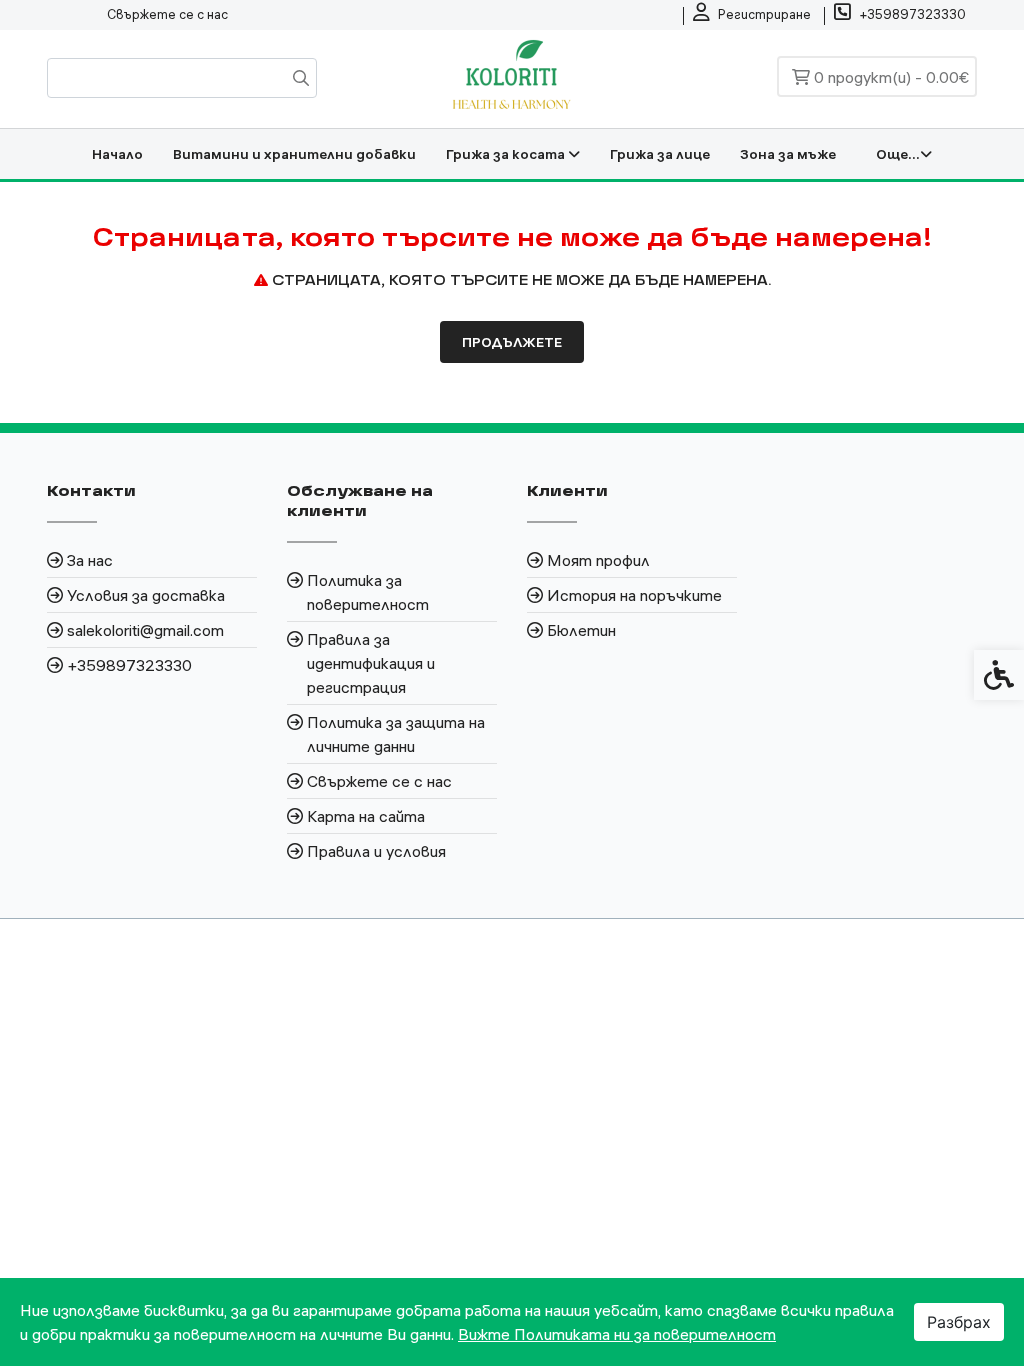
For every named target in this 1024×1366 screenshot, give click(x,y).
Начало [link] (117, 154)
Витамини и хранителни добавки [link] (294, 154)
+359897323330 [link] (129, 665)
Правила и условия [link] (376, 851)
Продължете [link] (512, 342)
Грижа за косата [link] (507, 154)
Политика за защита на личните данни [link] (396, 734)
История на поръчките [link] (634, 595)
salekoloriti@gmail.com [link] (145, 630)
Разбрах (959, 1322)
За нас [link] (90, 560)
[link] (752, 15)
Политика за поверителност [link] (368, 592)
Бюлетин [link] (581, 630)
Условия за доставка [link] (146, 595)
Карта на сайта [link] (366, 816)
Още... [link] (898, 154)
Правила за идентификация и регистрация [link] (371, 663)
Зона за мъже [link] (788, 154)
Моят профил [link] (598, 560)
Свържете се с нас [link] (167, 14)
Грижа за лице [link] (660, 154)
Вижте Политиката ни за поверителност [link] (617, 1334)
